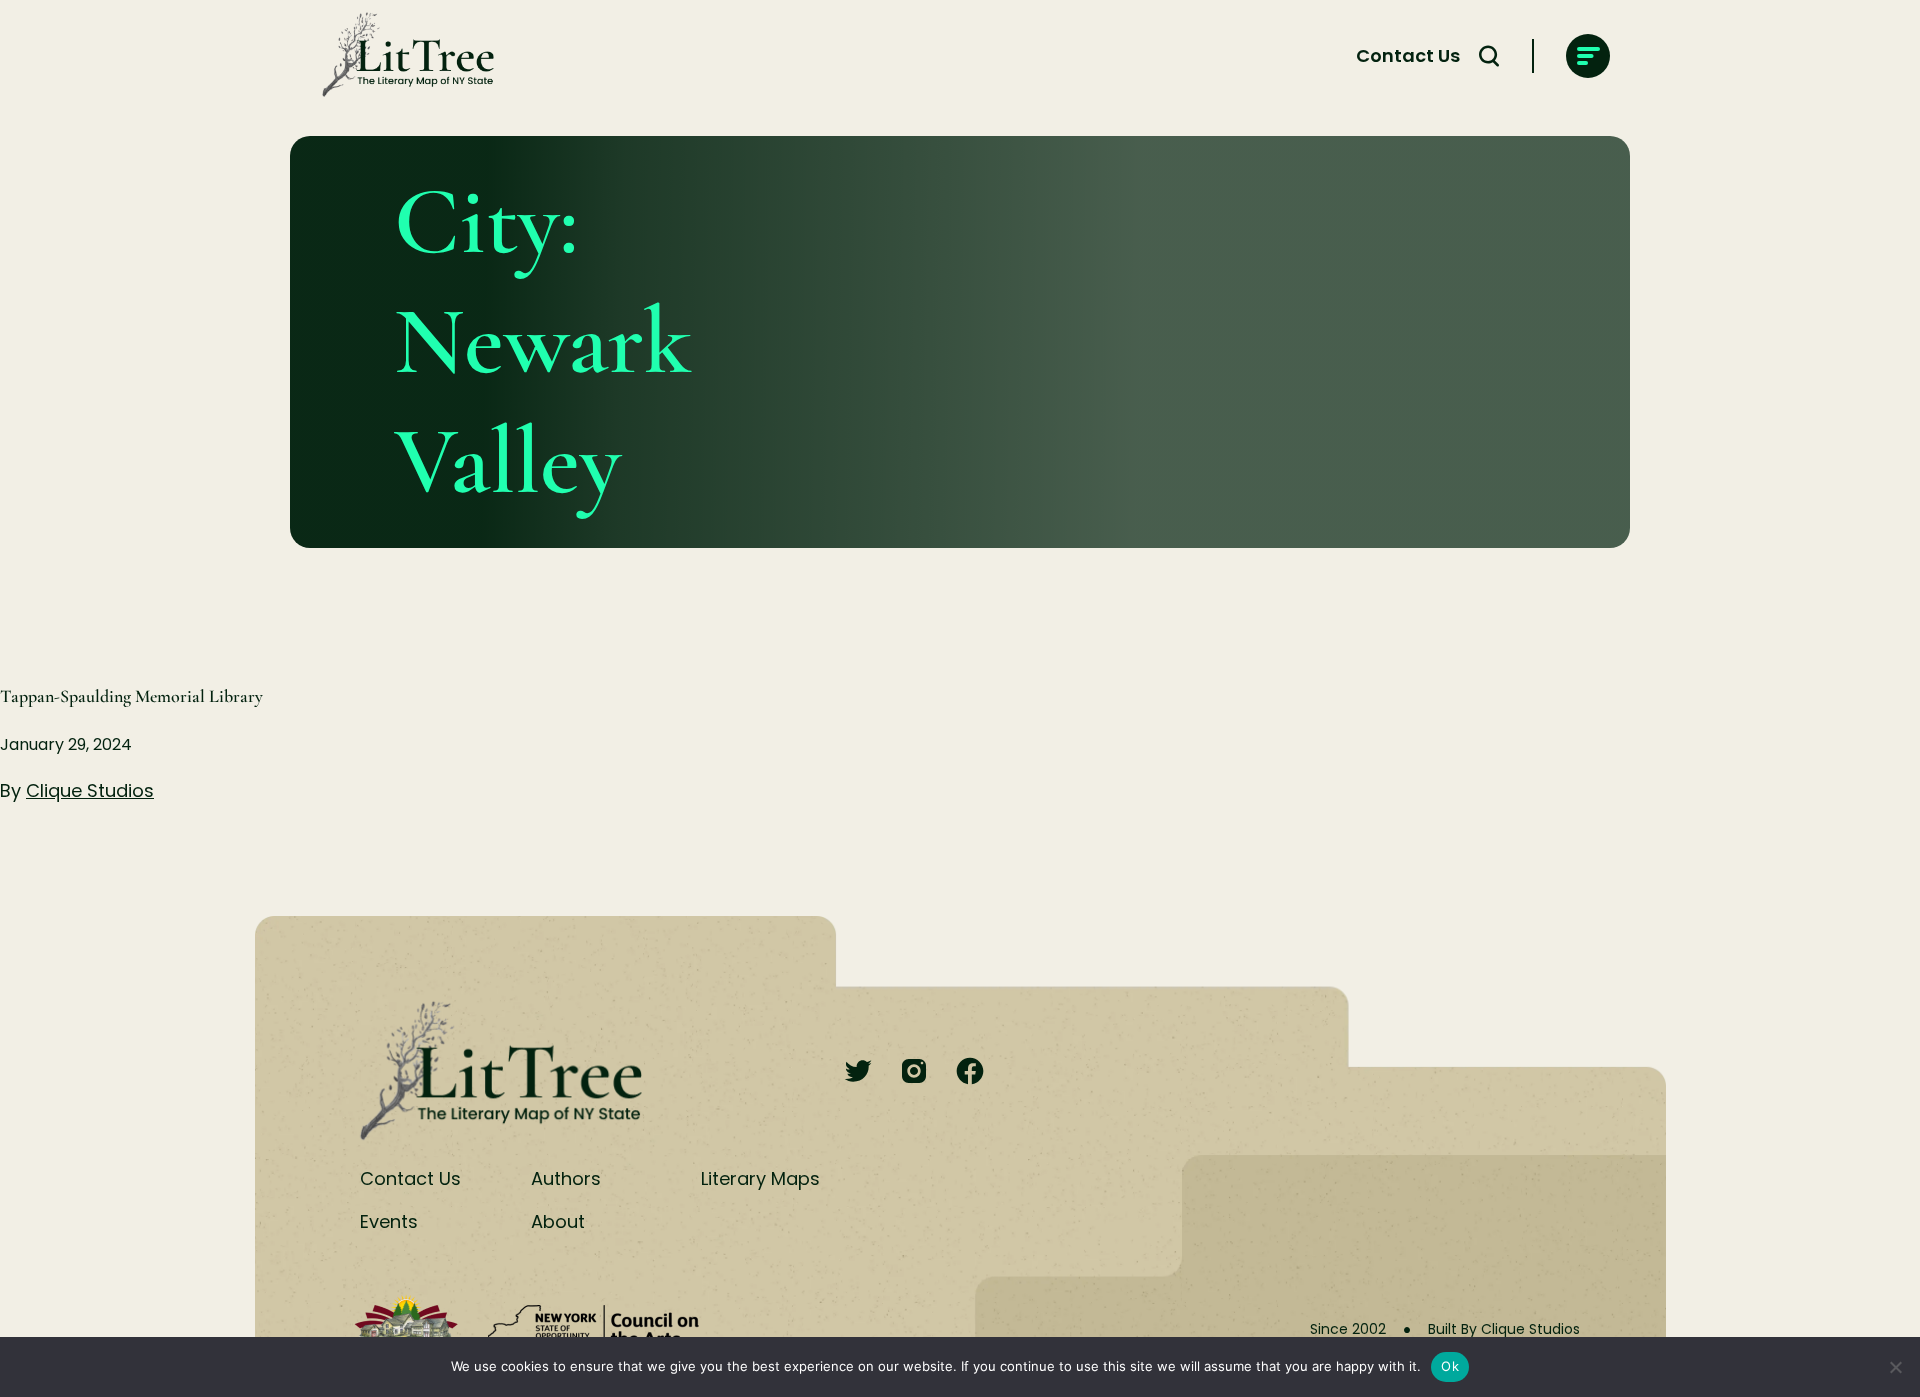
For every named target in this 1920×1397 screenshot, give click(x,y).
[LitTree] (402, 56)
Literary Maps (760, 1178)
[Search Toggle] (1489, 56)
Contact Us (1408, 55)
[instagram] (914, 1072)
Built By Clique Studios (1504, 1329)
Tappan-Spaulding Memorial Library (131, 696)
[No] (1895, 1367)
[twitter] (858, 1072)
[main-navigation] (1588, 56)
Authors (566, 1178)
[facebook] (970, 1072)
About (558, 1221)
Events (389, 1221)
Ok (1450, 1366)
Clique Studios (90, 790)
